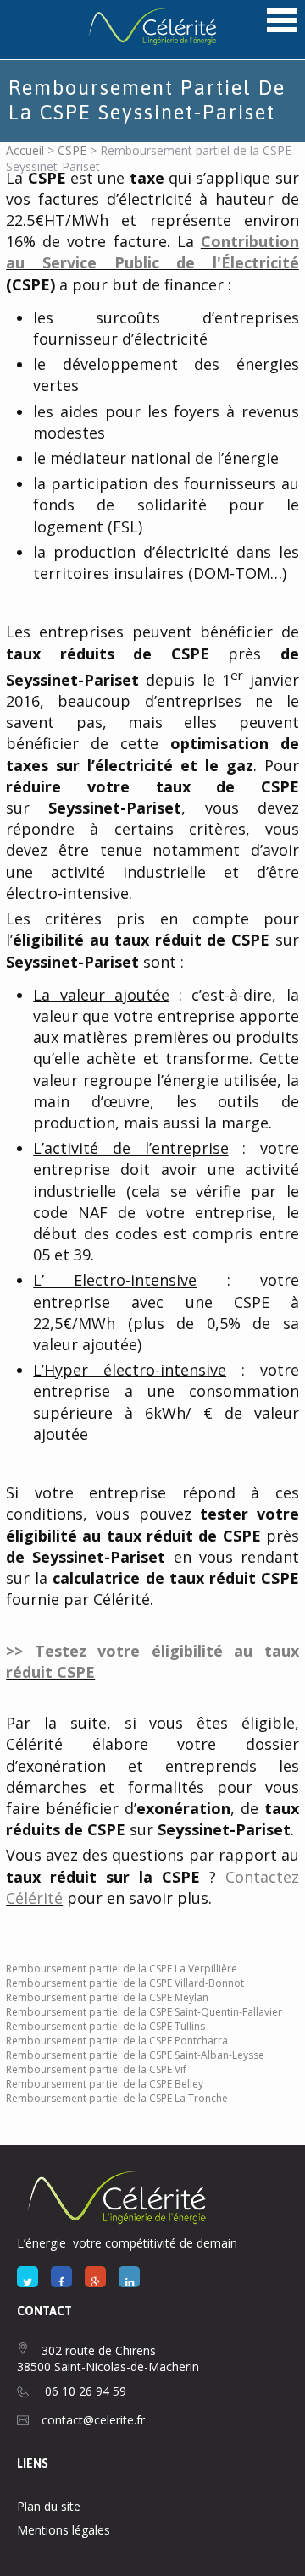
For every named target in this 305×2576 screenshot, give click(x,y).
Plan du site (49, 2506)
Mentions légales (64, 2530)
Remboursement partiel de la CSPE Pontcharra (117, 2041)
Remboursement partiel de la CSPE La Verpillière (122, 1969)
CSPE (72, 150)
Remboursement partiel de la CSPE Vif (96, 2069)
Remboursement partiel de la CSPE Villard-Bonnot (125, 1983)
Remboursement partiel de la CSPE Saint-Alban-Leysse (135, 2055)
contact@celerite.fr (93, 2420)
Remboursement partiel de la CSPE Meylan (107, 1997)
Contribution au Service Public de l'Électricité (152, 252)
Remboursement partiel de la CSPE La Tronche (117, 2098)
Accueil (25, 150)
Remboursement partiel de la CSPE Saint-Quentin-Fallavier (144, 2012)
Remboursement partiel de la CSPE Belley (105, 2084)
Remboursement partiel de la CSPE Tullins (105, 2026)
